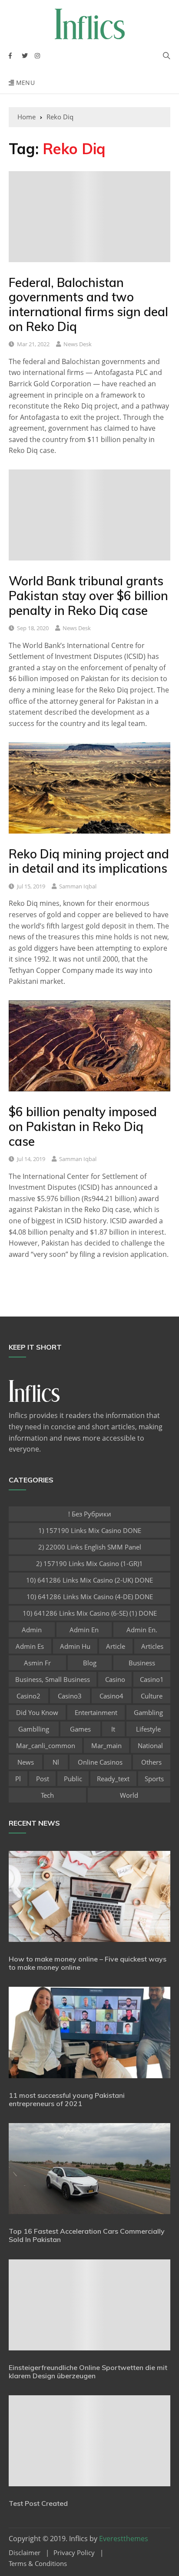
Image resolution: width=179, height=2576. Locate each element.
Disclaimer (25, 2553)
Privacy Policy (74, 2553)
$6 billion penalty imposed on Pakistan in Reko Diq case (83, 1126)
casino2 (28, 1696)
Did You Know (37, 1712)
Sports (154, 1779)
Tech (47, 1795)
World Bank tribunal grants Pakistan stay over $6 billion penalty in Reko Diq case (88, 595)
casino (115, 1679)
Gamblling (34, 1729)
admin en (84, 1630)
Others (151, 1762)
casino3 (70, 1696)
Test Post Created (38, 2503)
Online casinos (100, 1762)
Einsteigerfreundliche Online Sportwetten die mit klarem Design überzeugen (88, 2372)
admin (32, 1630)
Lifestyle (148, 1729)
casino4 (111, 1696)
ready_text (113, 1779)
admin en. (142, 1630)
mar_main (106, 1745)
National (150, 1745)
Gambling (148, 1712)
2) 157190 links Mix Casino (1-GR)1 (89, 1563)
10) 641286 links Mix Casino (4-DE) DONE (90, 1597)
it (113, 1729)
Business (142, 1663)
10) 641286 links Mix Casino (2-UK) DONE (89, 1580)
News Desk (78, 344)
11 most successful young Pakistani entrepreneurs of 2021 (67, 2099)
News (26, 1762)
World (129, 1795)
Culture (152, 1696)
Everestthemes (124, 2539)
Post (43, 1779)
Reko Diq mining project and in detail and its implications (89, 861)
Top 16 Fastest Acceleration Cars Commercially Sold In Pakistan (87, 2235)
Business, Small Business (53, 1679)
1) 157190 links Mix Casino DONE (90, 1530)
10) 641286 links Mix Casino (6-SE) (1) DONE (90, 1613)
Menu (24, 83)
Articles (152, 1646)
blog (90, 1663)
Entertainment (96, 1712)
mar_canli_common (46, 1745)
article (116, 1646)
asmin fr (37, 1663)
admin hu (75, 1646)
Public (73, 1779)
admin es (30, 1646)
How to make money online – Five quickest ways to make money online (88, 1963)
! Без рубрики (90, 1514)
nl (56, 1762)
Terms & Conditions (38, 2564)
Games (80, 1729)
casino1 (152, 1679)
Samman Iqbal (78, 886)
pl (18, 1779)
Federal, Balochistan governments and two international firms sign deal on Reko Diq (88, 304)
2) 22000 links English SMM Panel (90, 1547)
